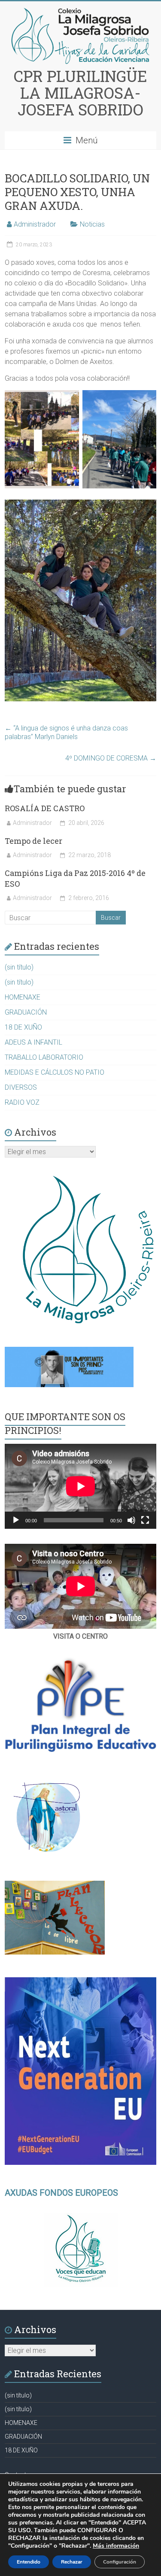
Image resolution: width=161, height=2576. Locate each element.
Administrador (35, 224)
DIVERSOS (21, 1087)
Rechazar (72, 2562)
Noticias (92, 224)
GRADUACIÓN (26, 1012)
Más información (116, 2546)
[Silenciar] (131, 1520)
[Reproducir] (16, 1520)
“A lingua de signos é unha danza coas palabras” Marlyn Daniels (66, 732)
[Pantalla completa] (145, 1520)
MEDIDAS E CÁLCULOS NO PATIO (55, 1072)
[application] (80, 1486)
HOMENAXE (23, 997)
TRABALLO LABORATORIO (44, 1057)
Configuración (120, 2562)
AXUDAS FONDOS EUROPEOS (61, 2193)
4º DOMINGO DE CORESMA (111, 758)
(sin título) (19, 967)
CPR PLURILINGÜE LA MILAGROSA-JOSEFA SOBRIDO (80, 93)
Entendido (29, 2562)
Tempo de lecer (33, 841)
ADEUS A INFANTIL (33, 1042)
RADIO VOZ (22, 1102)
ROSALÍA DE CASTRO (45, 808)
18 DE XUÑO (23, 1027)
